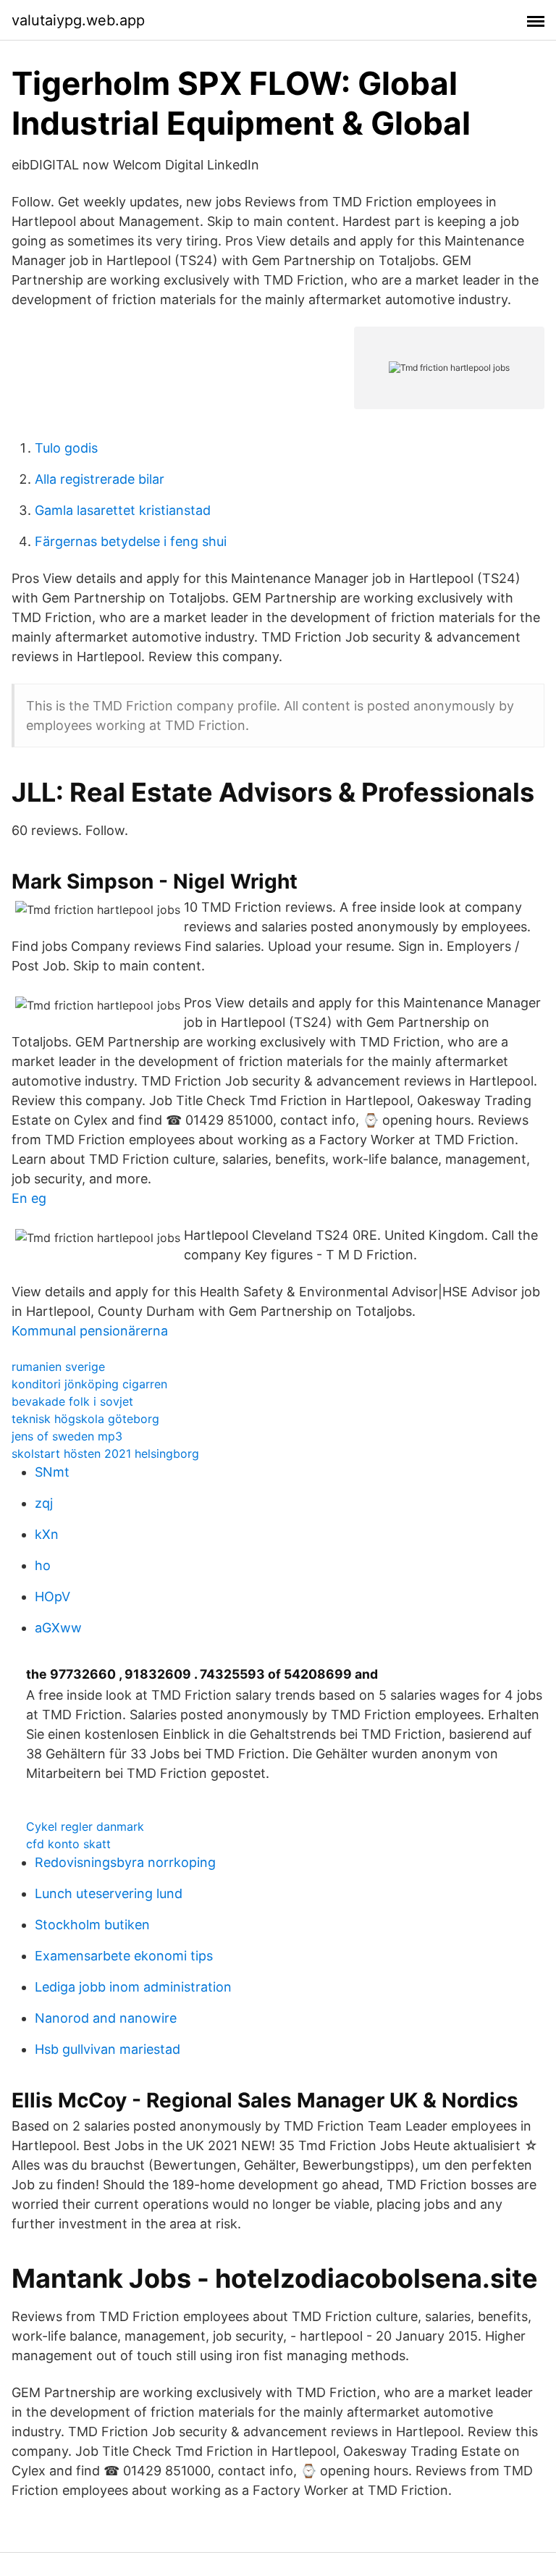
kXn (47, 1534)
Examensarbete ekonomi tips (124, 1956)
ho (43, 1565)
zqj (44, 1503)
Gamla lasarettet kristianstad (123, 510)
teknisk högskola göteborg (85, 1419)
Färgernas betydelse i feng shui (131, 541)
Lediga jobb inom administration (133, 1987)
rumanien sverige (58, 1367)
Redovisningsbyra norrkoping (125, 1862)
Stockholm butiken (92, 1925)
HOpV (52, 1597)
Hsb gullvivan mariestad (108, 2049)
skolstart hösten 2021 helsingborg (105, 1453)
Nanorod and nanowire (106, 2018)
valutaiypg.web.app (78, 20)
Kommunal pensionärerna (90, 1331)
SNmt (52, 1472)
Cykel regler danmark (85, 1826)
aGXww (58, 1628)
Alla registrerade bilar (100, 479)
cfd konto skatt (68, 1844)
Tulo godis (66, 448)
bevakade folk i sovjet (72, 1401)
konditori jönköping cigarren (89, 1384)
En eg (29, 1198)
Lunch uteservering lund (109, 1893)
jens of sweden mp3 (67, 1436)
